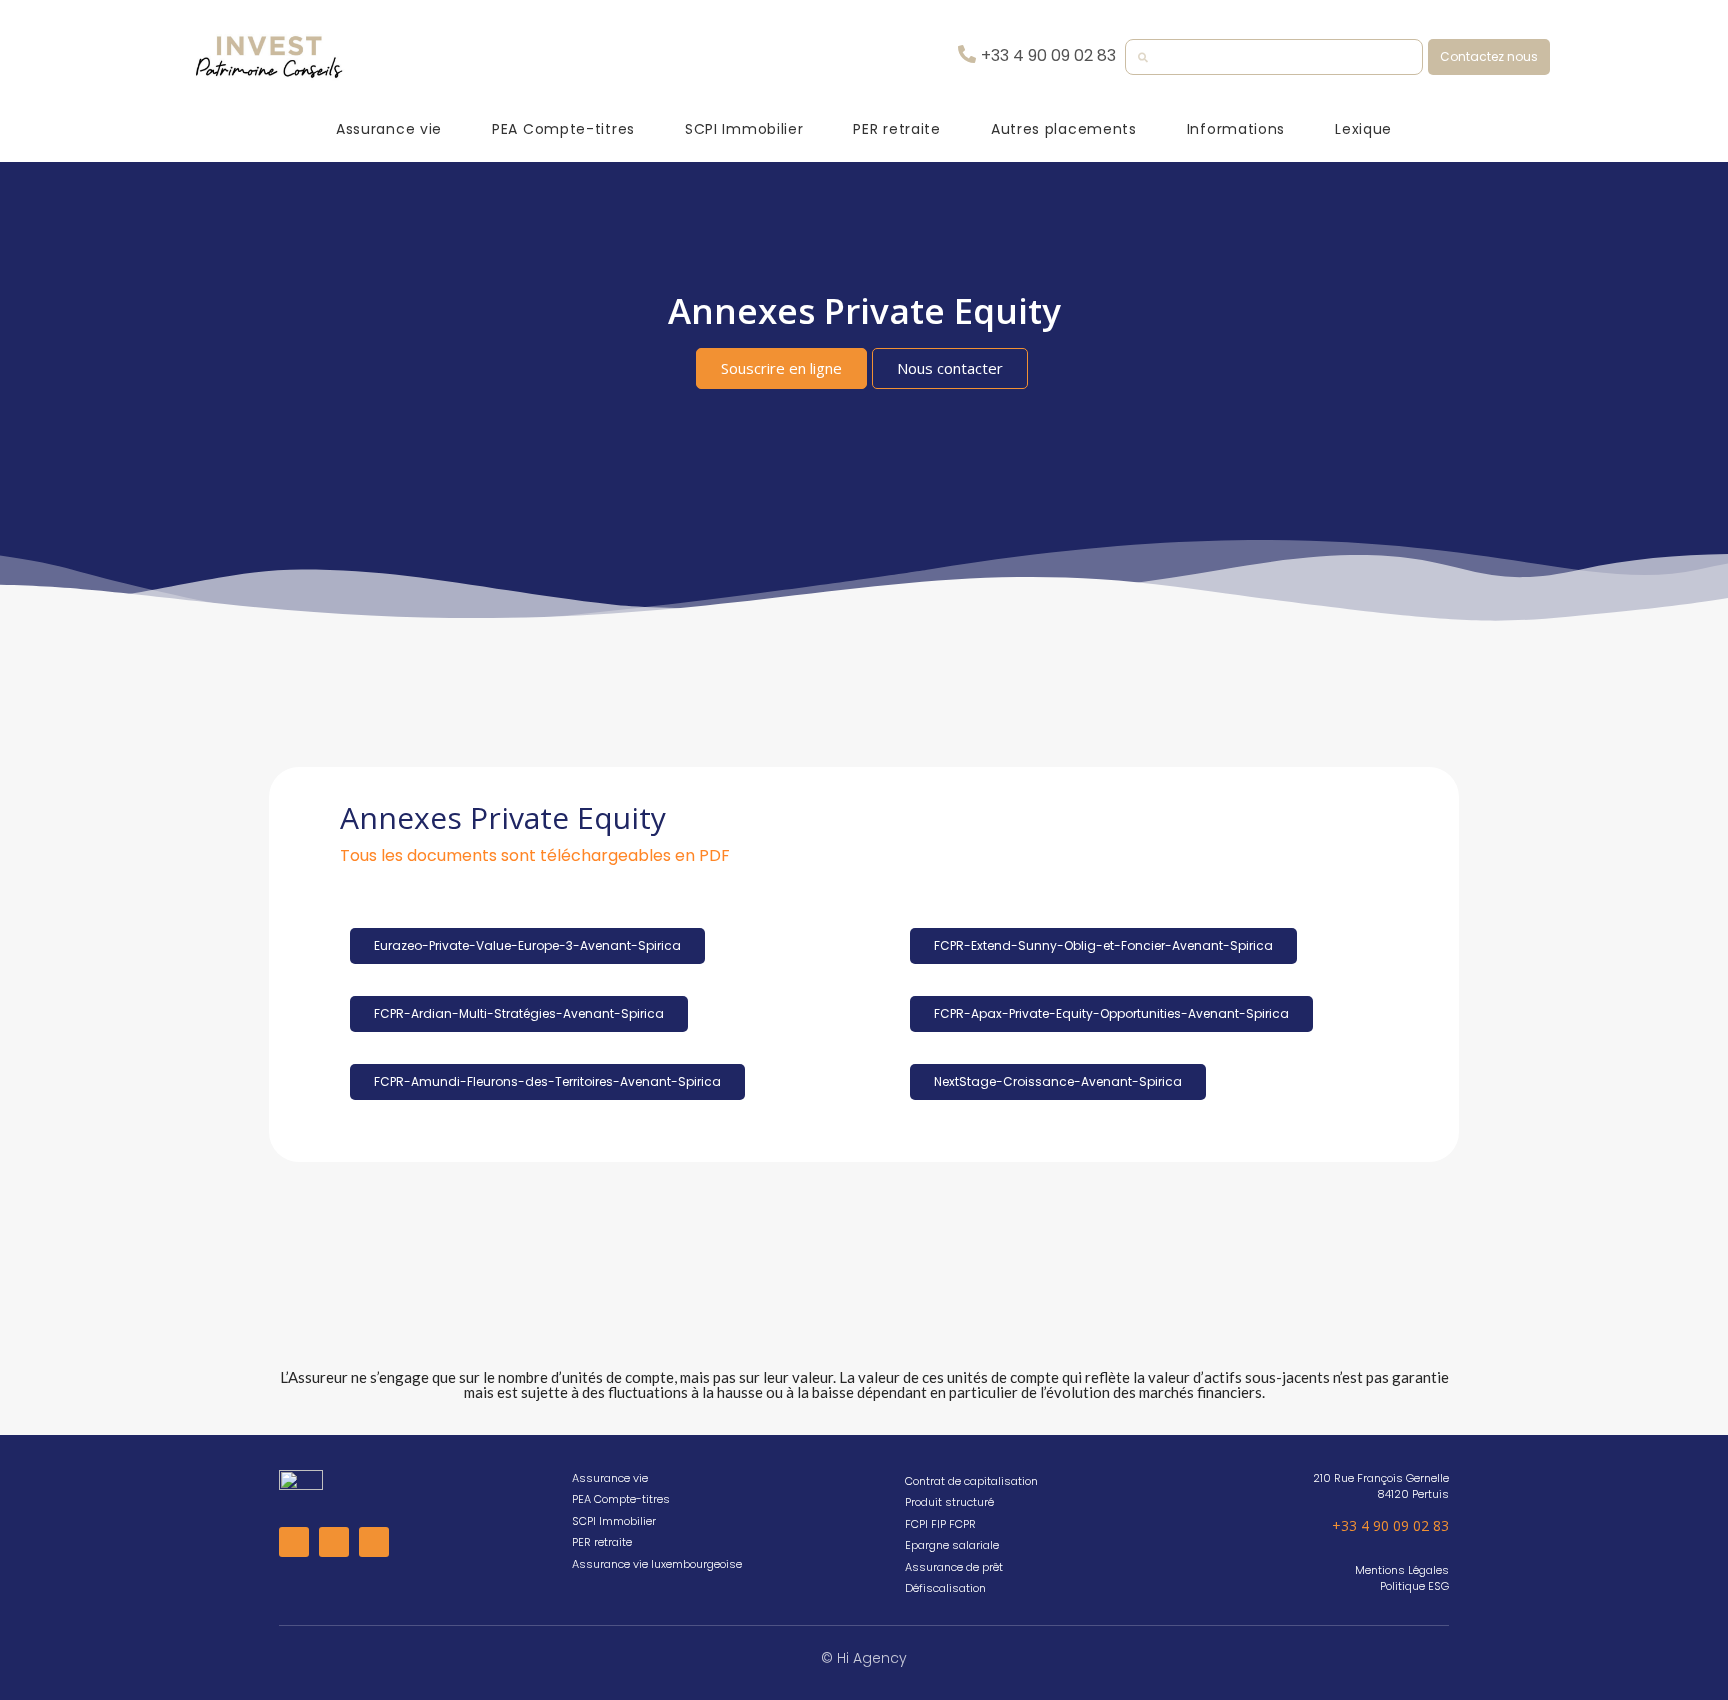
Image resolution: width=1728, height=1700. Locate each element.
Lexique (1363, 129)
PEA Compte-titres (563, 129)
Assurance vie (389, 129)
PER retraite (896, 129)
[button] (1489, 57)
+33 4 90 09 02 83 (1390, 1525)
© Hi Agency (864, 1658)
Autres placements (1064, 129)
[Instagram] (334, 1542)
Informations (1236, 129)
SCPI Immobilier (744, 129)
